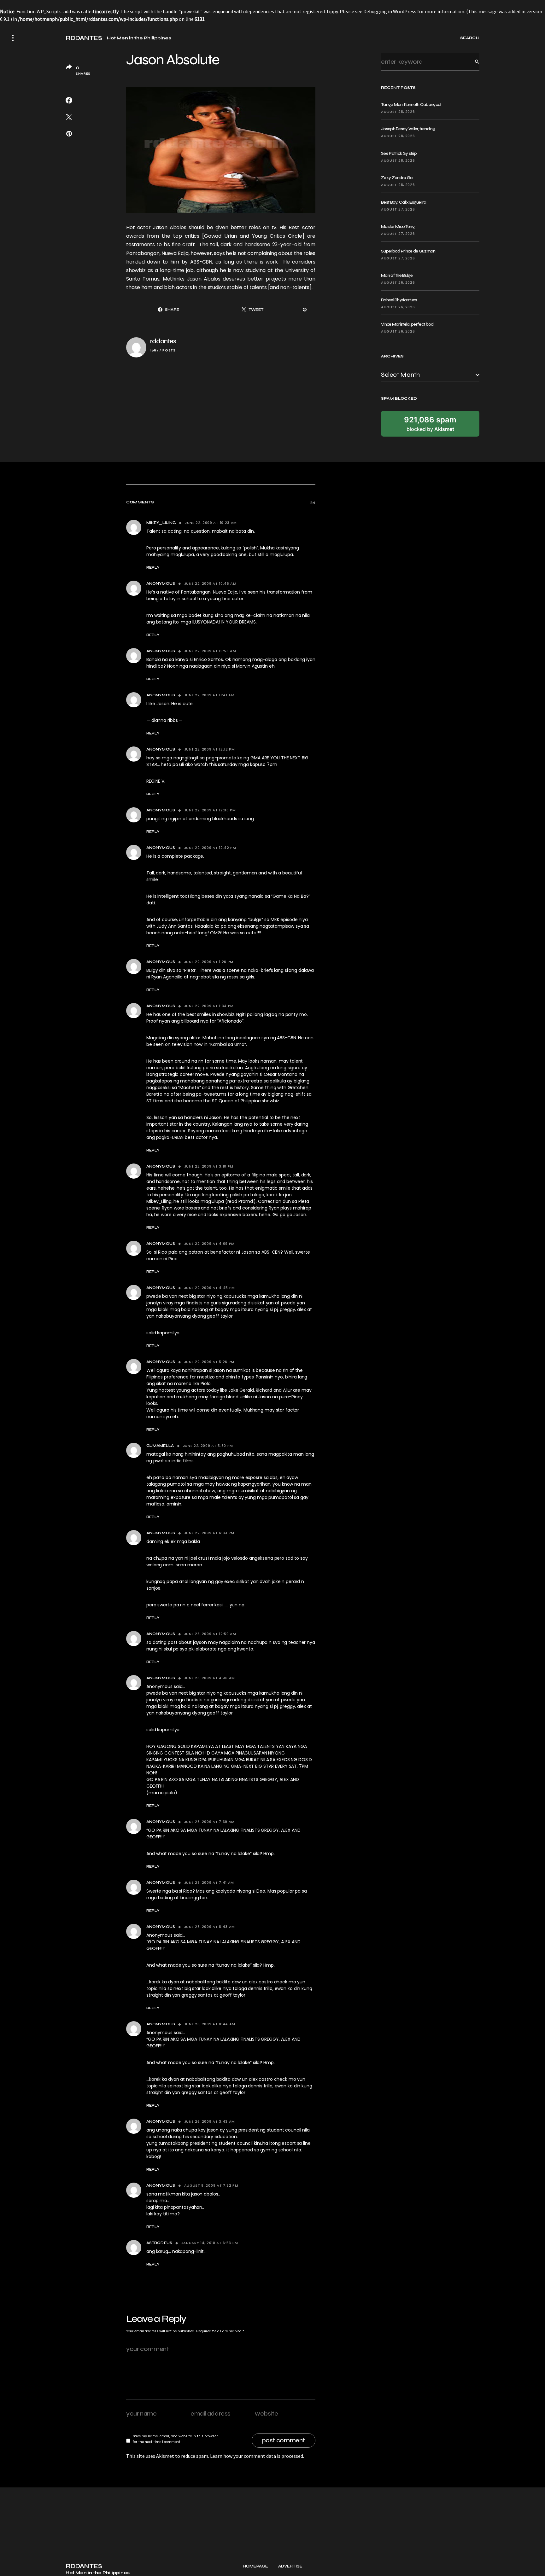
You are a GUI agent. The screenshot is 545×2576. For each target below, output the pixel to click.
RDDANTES (84, 38)
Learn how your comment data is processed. (257, 2456)
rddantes (163, 341)
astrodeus (159, 2243)
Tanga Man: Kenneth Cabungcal (411, 104)
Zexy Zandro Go (397, 178)
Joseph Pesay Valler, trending (408, 129)
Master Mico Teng (398, 226)
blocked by (430, 424)
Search (472, 62)
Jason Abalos (170, 227)
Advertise (290, 2566)
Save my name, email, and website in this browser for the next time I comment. (175, 2439)
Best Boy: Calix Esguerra (404, 202)
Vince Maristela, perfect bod (407, 324)
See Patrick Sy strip (399, 153)
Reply (153, 567)
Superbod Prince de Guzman (408, 251)
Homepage (255, 2566)
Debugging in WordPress (390, 11)
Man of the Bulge (397, 275)
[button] (13, 38)
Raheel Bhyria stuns (399, 300)
